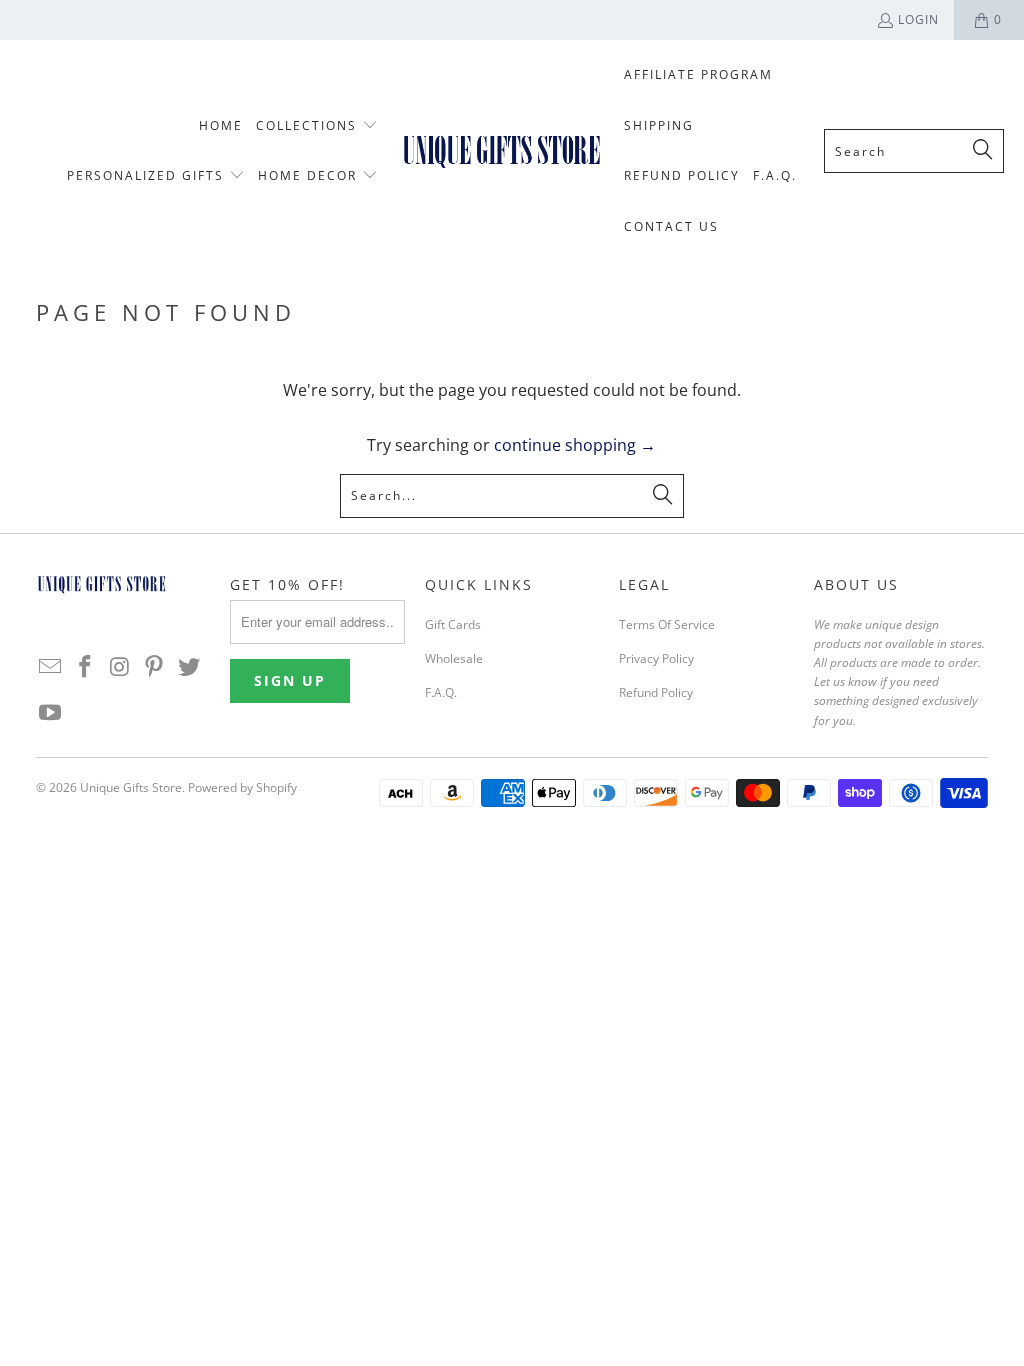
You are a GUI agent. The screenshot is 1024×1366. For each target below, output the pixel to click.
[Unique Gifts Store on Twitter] (189, 667)
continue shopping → (575, 445)
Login (918, 19)
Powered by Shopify (242, 787)
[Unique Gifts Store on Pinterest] (155, 667)
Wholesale (454, 658)
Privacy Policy (656, 658)
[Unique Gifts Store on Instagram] (120, 667)
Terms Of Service (667, 624)
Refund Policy (656, 692)
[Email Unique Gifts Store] (51, 667)
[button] (317, 126)
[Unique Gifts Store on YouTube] (51, 713)
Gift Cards (453, 624)
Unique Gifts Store (131, 787)
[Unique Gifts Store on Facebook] (85, 667)
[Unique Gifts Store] (501, 151)
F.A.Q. (441, 692)
